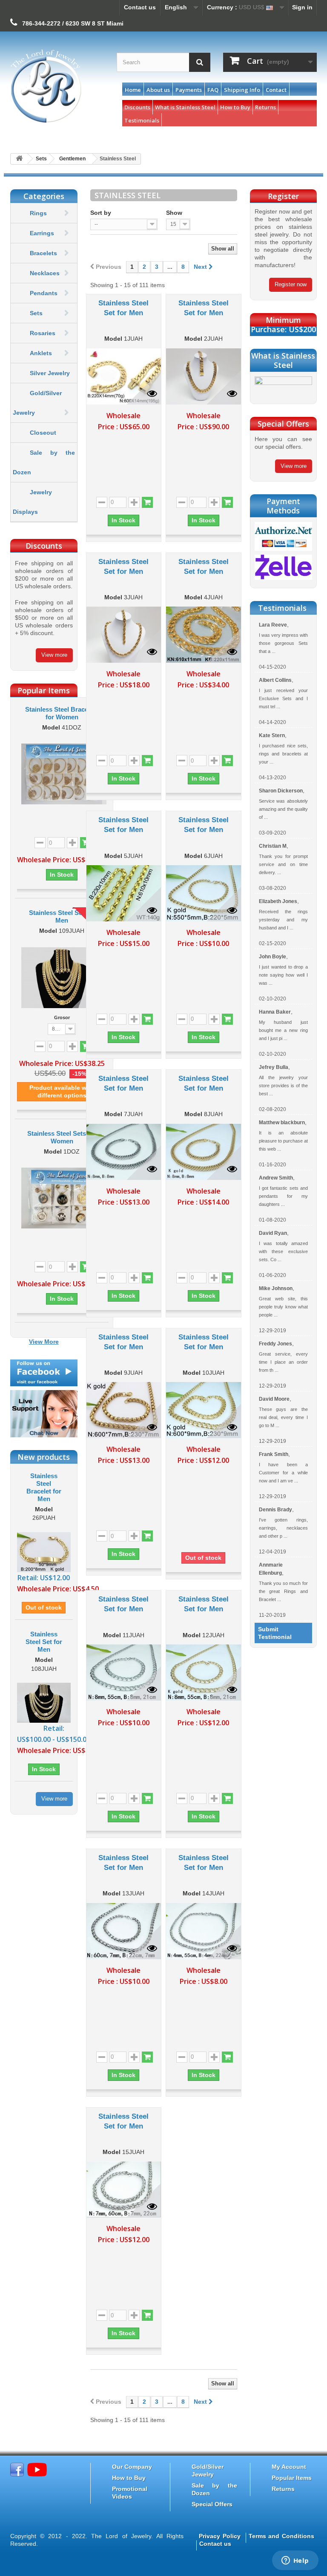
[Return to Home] (19, 159)
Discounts (137, 107)
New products (44, 1457)
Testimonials (142, 120)
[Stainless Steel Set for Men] (62, 978)
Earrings (42, 233)
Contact (276, 90)
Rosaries (43, 333)
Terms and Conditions (281, 2536)
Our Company (132, 2467)
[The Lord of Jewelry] (57, 86)
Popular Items (292, 2478)
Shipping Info (242, 90)
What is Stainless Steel (185, 107)
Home (133, 90)
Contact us (140, 7)
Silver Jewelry (50, 373)
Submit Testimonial (275, 1633)
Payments (189, 90)
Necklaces (45, 273)
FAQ (213, 90)
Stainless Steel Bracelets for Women (62, 713)
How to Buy (235, 107)
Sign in (302, 7)
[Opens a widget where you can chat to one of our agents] (295, 2561)
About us (158, 90)
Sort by (101, 213)
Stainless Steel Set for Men (62, 916)
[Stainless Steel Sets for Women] (62, 1198)
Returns (265, 107)
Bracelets (43, 253)
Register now (291, 284)
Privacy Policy (220, 2536)
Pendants (44, 293)
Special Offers (212, 2504)
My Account (289, 2467)
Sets (36, 313)
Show (174, 213)
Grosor (62, 1017)
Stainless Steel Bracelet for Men (44, 1487)
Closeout (43, 433)
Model (51, 728)
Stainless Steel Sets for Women (62, 1137)
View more (54, 655)
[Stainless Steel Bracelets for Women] (62, 774)
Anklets (41, 353)
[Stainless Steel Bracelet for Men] (44, 1551)
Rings (38, 213)
